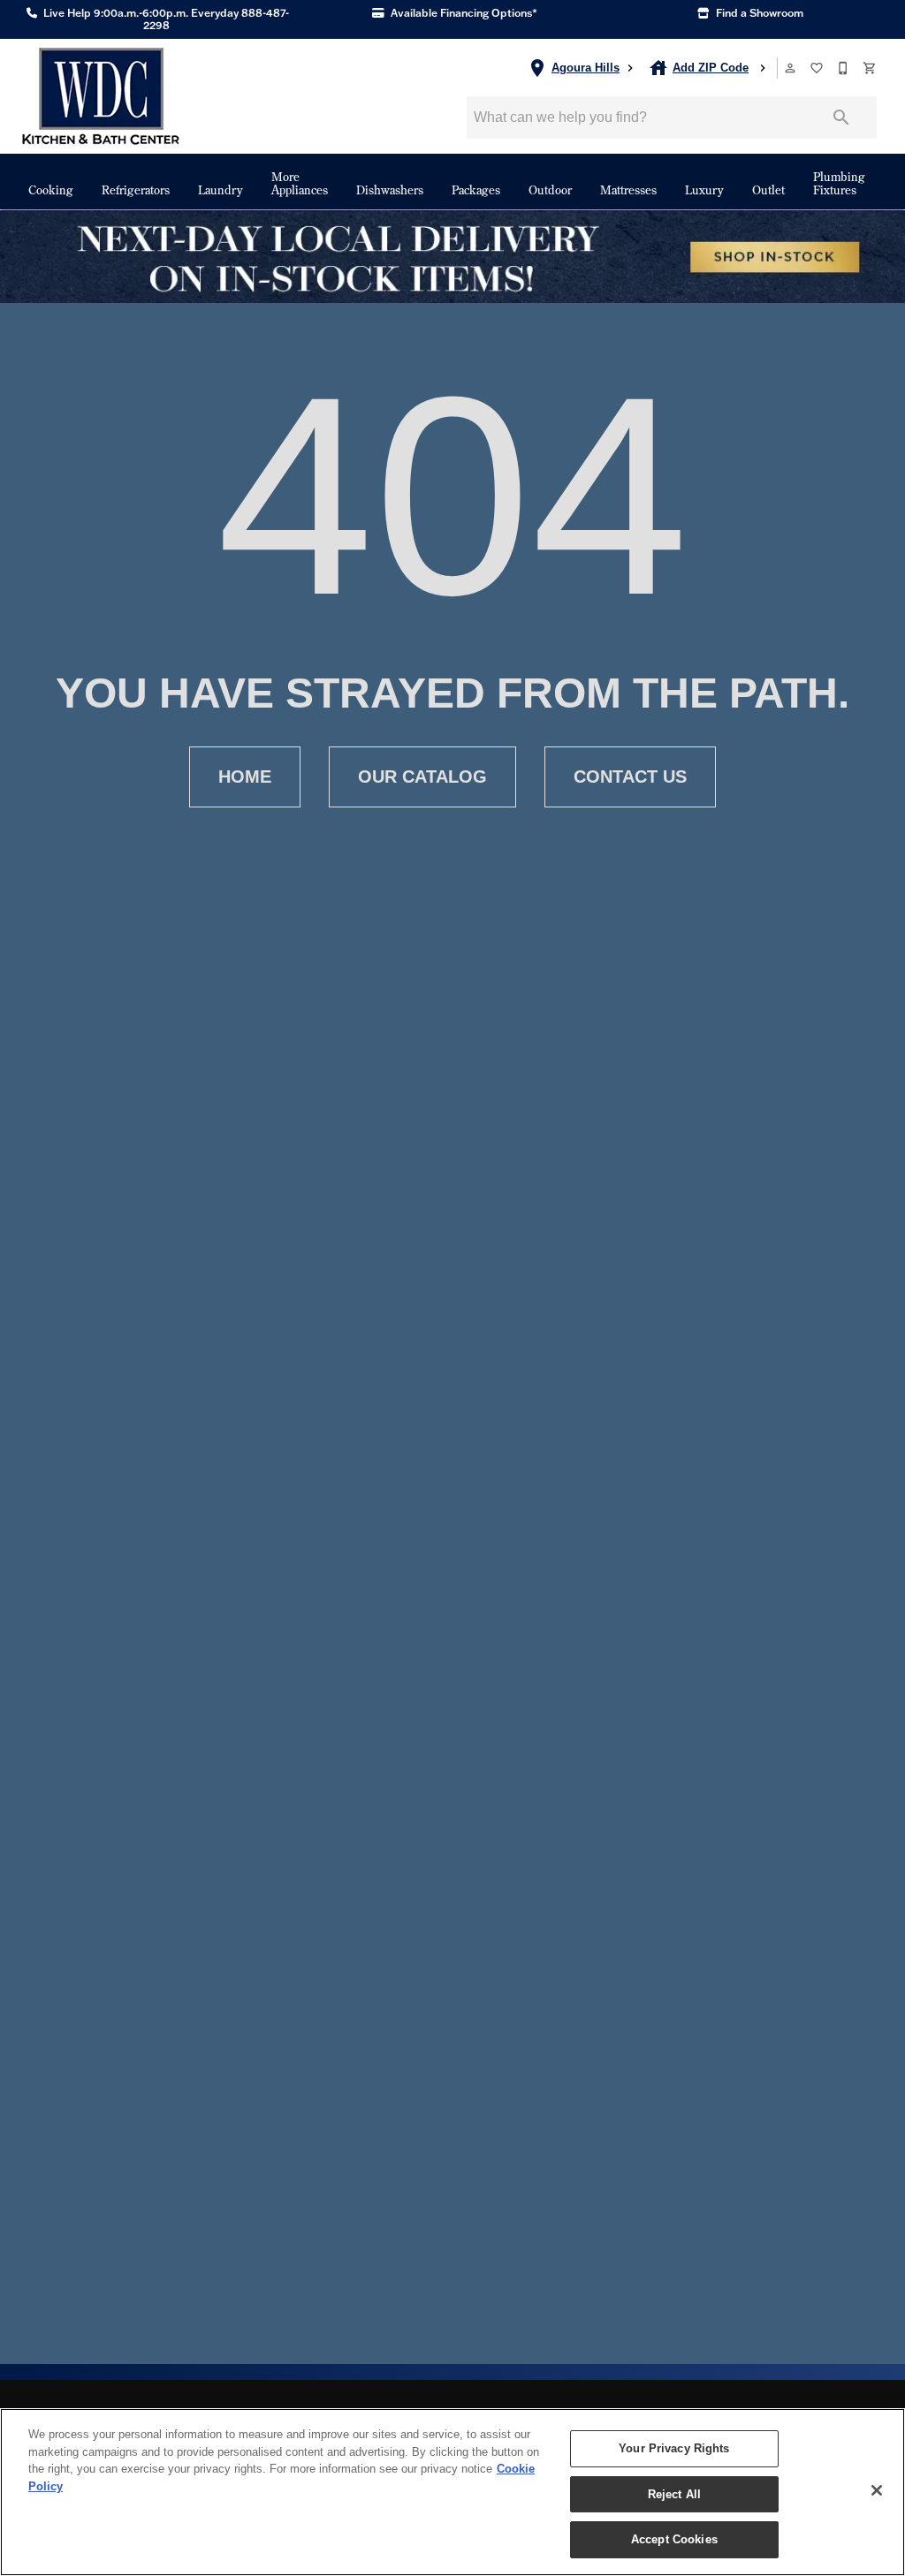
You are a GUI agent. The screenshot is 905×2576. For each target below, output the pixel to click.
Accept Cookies (674, 2539)
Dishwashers (390, 189)
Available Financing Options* (463, 13)
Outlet (768, 189)
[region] (452, 2492)
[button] (790, 68)
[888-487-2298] (844, 68)
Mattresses (628, 189)
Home (245, 777)
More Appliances (300, 183)
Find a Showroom (758, 13)
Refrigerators (136, 189)
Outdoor (550, 189)
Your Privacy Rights (674, 2448)
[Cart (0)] (871, 68)
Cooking (51, 189)
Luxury (704, 189)
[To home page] (101, 96)
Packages (476, 189)
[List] (818, 68)
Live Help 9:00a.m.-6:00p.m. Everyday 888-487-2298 (165, 19)
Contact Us (630, 777)
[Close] (877, 2490)
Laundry (221, 189)
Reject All (674, 2494)
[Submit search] (841, 117)
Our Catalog (422, 777)
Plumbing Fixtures (839, 183)
